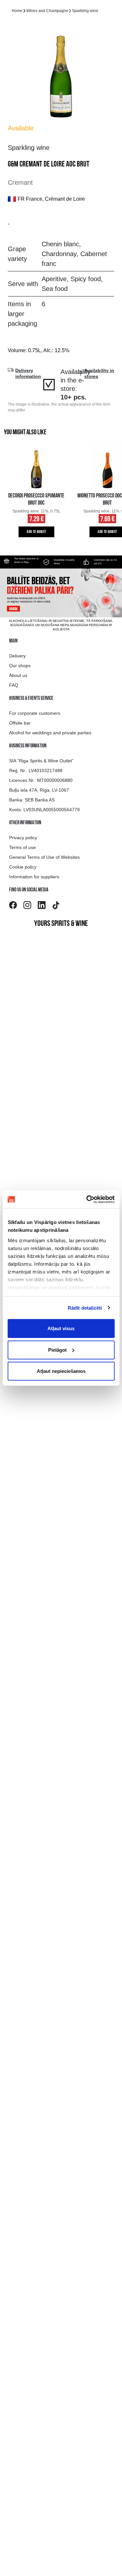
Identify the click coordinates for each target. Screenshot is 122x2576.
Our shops (20, 666)
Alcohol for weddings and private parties (50, 733)
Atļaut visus (61, 1328)
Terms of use (22, 847)
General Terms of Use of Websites (44, 857)
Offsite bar (20, 723)
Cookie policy (23, 867)
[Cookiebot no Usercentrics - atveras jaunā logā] (87, 1199)
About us (18, 675)
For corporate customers (35, 713)
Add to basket (36, 532)
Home (17, 11)
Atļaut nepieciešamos (61, 1371)
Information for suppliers (34, 877)
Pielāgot (57, 1350)
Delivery (17, 656)
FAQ (14, 685)
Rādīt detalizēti (85, 1308)
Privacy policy (23, 838)
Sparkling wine (85, 11)
